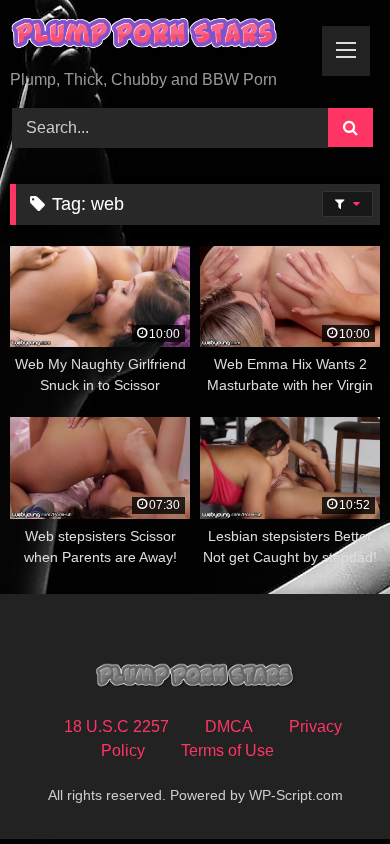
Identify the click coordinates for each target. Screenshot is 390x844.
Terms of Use (227, 750)
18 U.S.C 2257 (116, 726)
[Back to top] (328, 784)
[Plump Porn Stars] (160, 36)
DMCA (229, 726)
